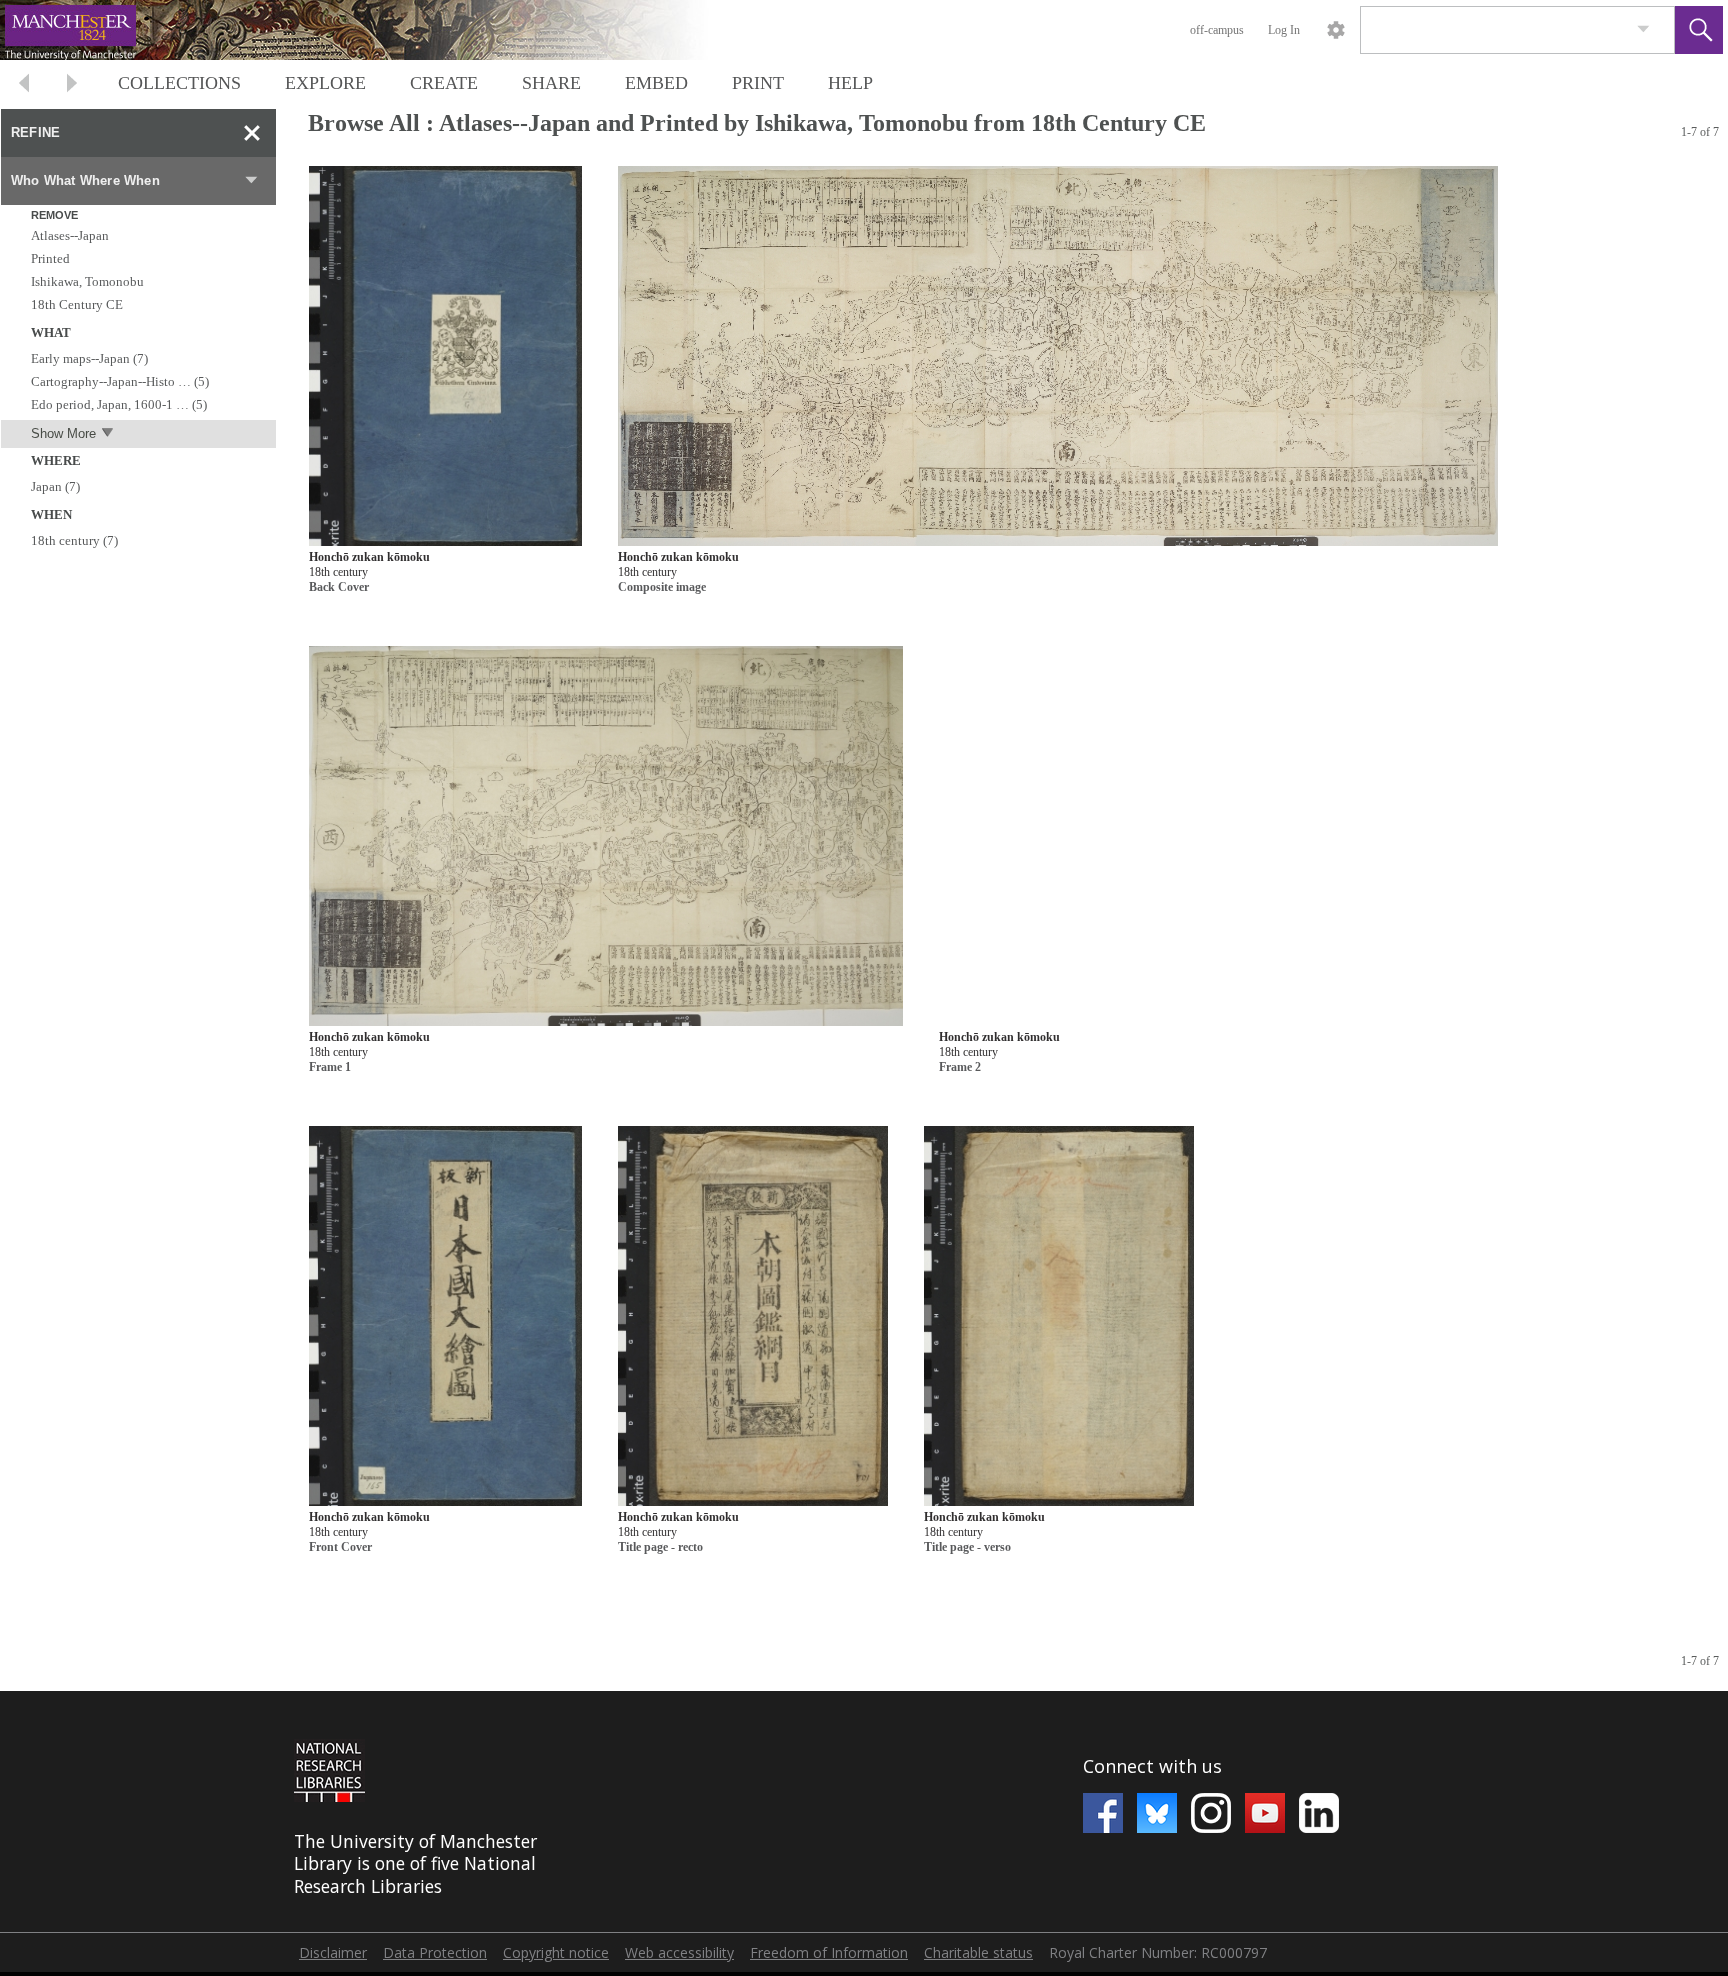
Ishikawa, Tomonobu (87, 281)
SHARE (551, 83)
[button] (1699, 30)
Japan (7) (55, 486)
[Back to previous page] (24, 85)
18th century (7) (74, 540)
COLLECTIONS (179, 83)
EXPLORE (325, 83)
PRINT (758, 83)
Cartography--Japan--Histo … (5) (120, 381)
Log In (1284, 30)
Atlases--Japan (70, 235)
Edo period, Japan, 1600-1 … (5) (119, 404)
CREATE (444, 83)
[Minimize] (252, 133)
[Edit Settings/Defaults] (1336, 30)
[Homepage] (377, 30)
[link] (1643, 29)
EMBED (656, 83)
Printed (50, 258)
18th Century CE (77, 304)
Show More (63, 433)
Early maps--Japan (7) (89, 358)
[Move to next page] (72, 85)
